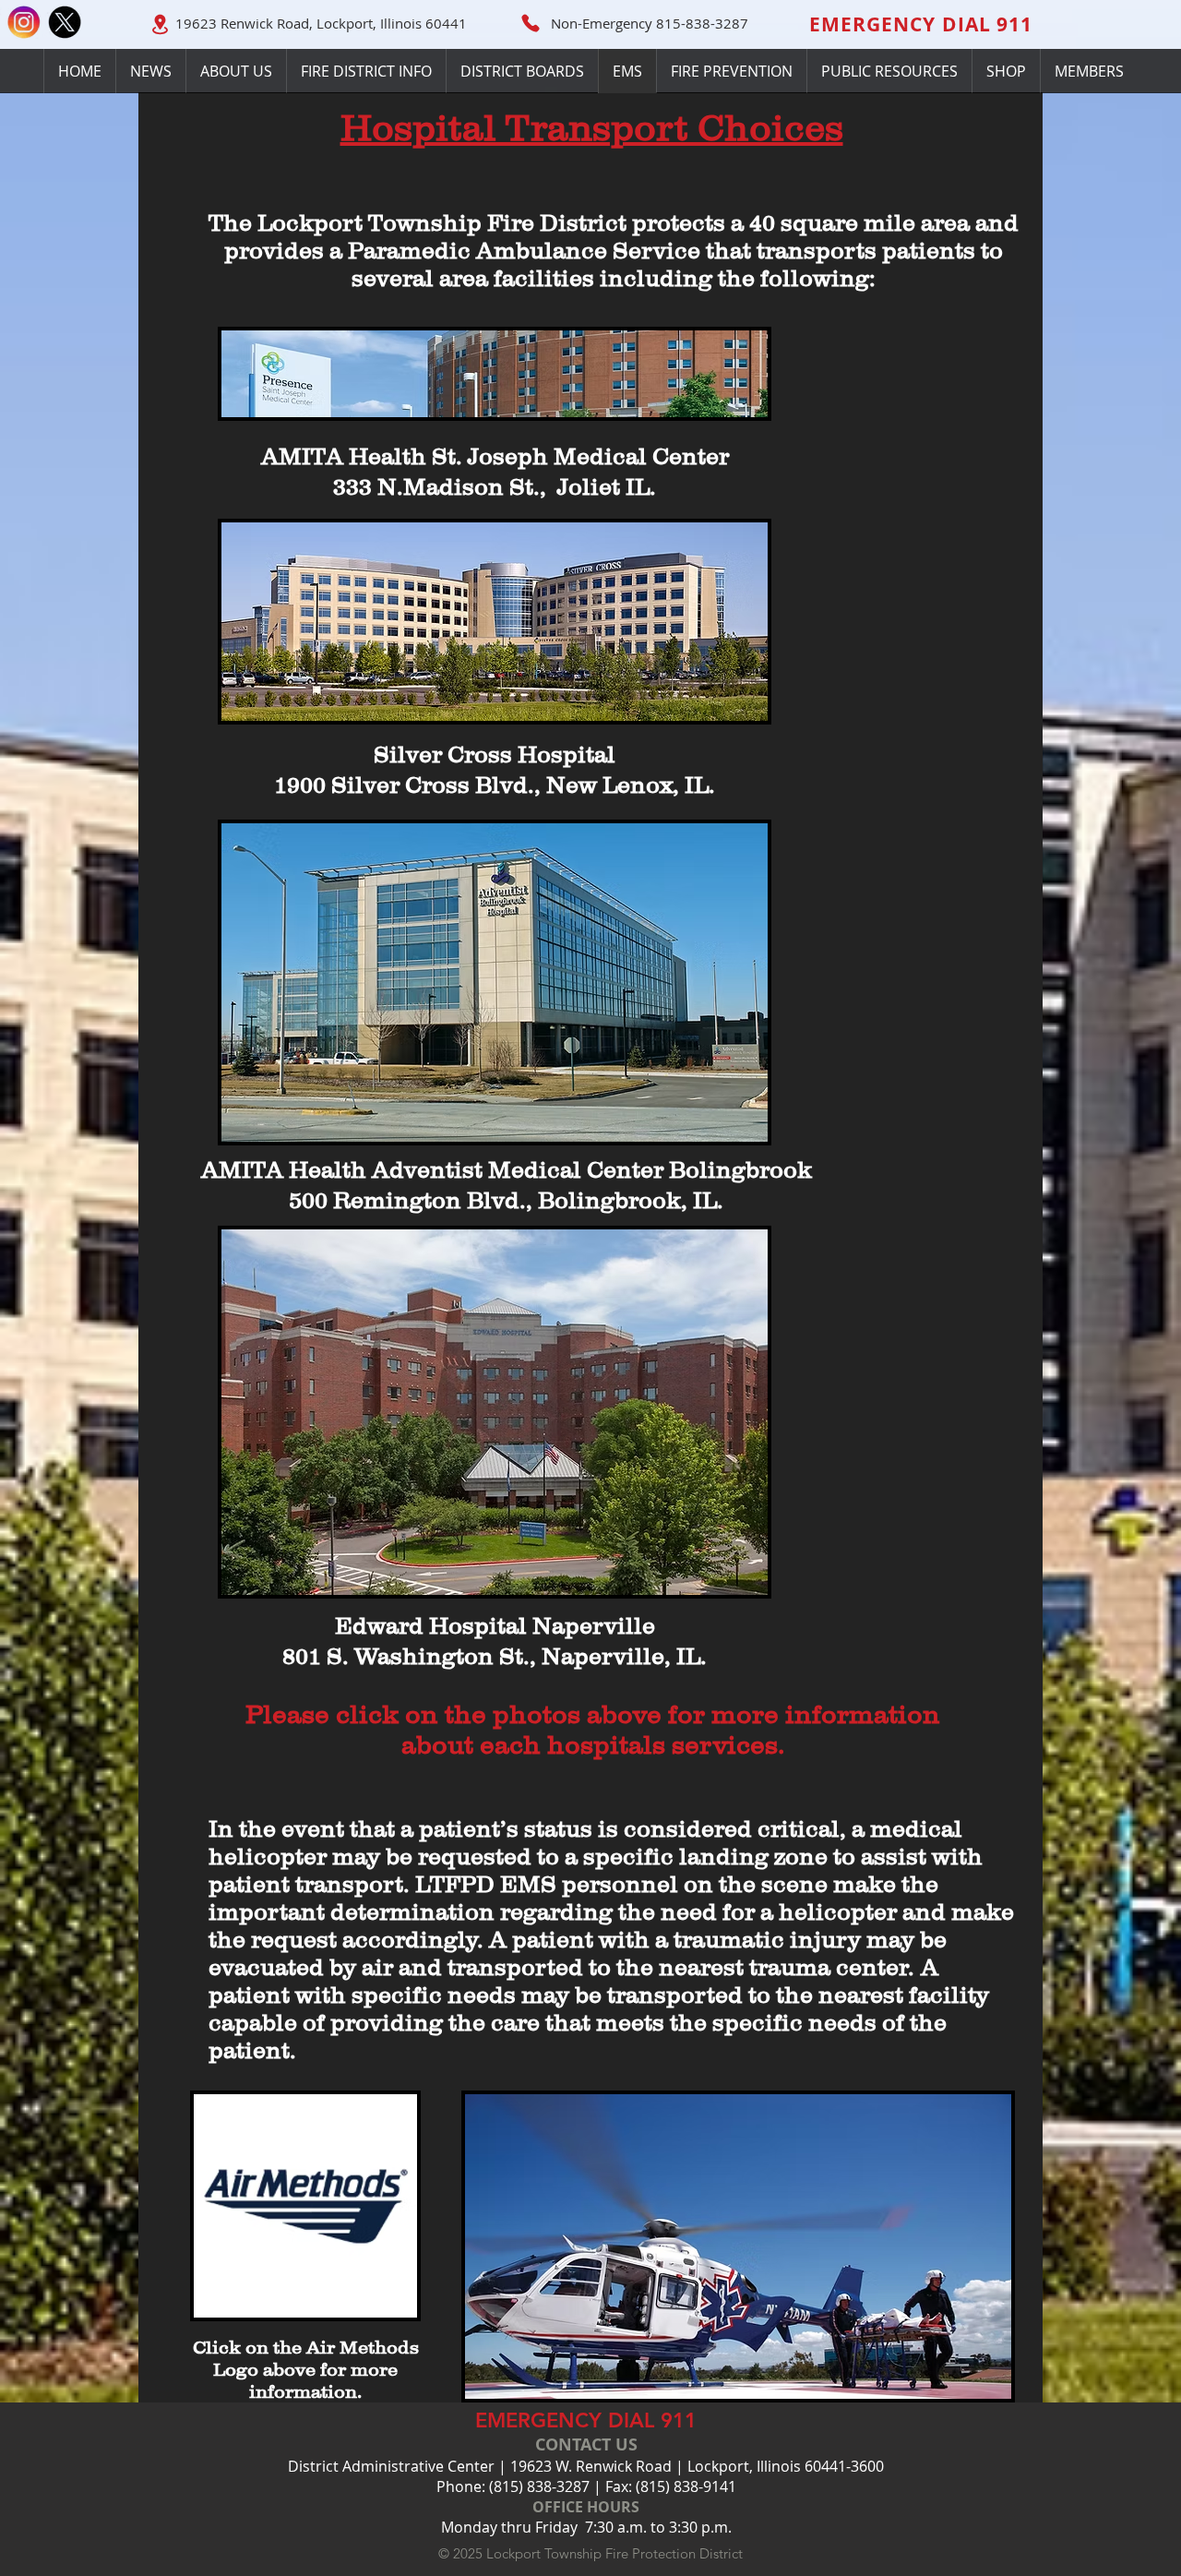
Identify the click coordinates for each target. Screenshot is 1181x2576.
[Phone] (531, 23)
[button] (522, 71)
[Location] (160, 24)
